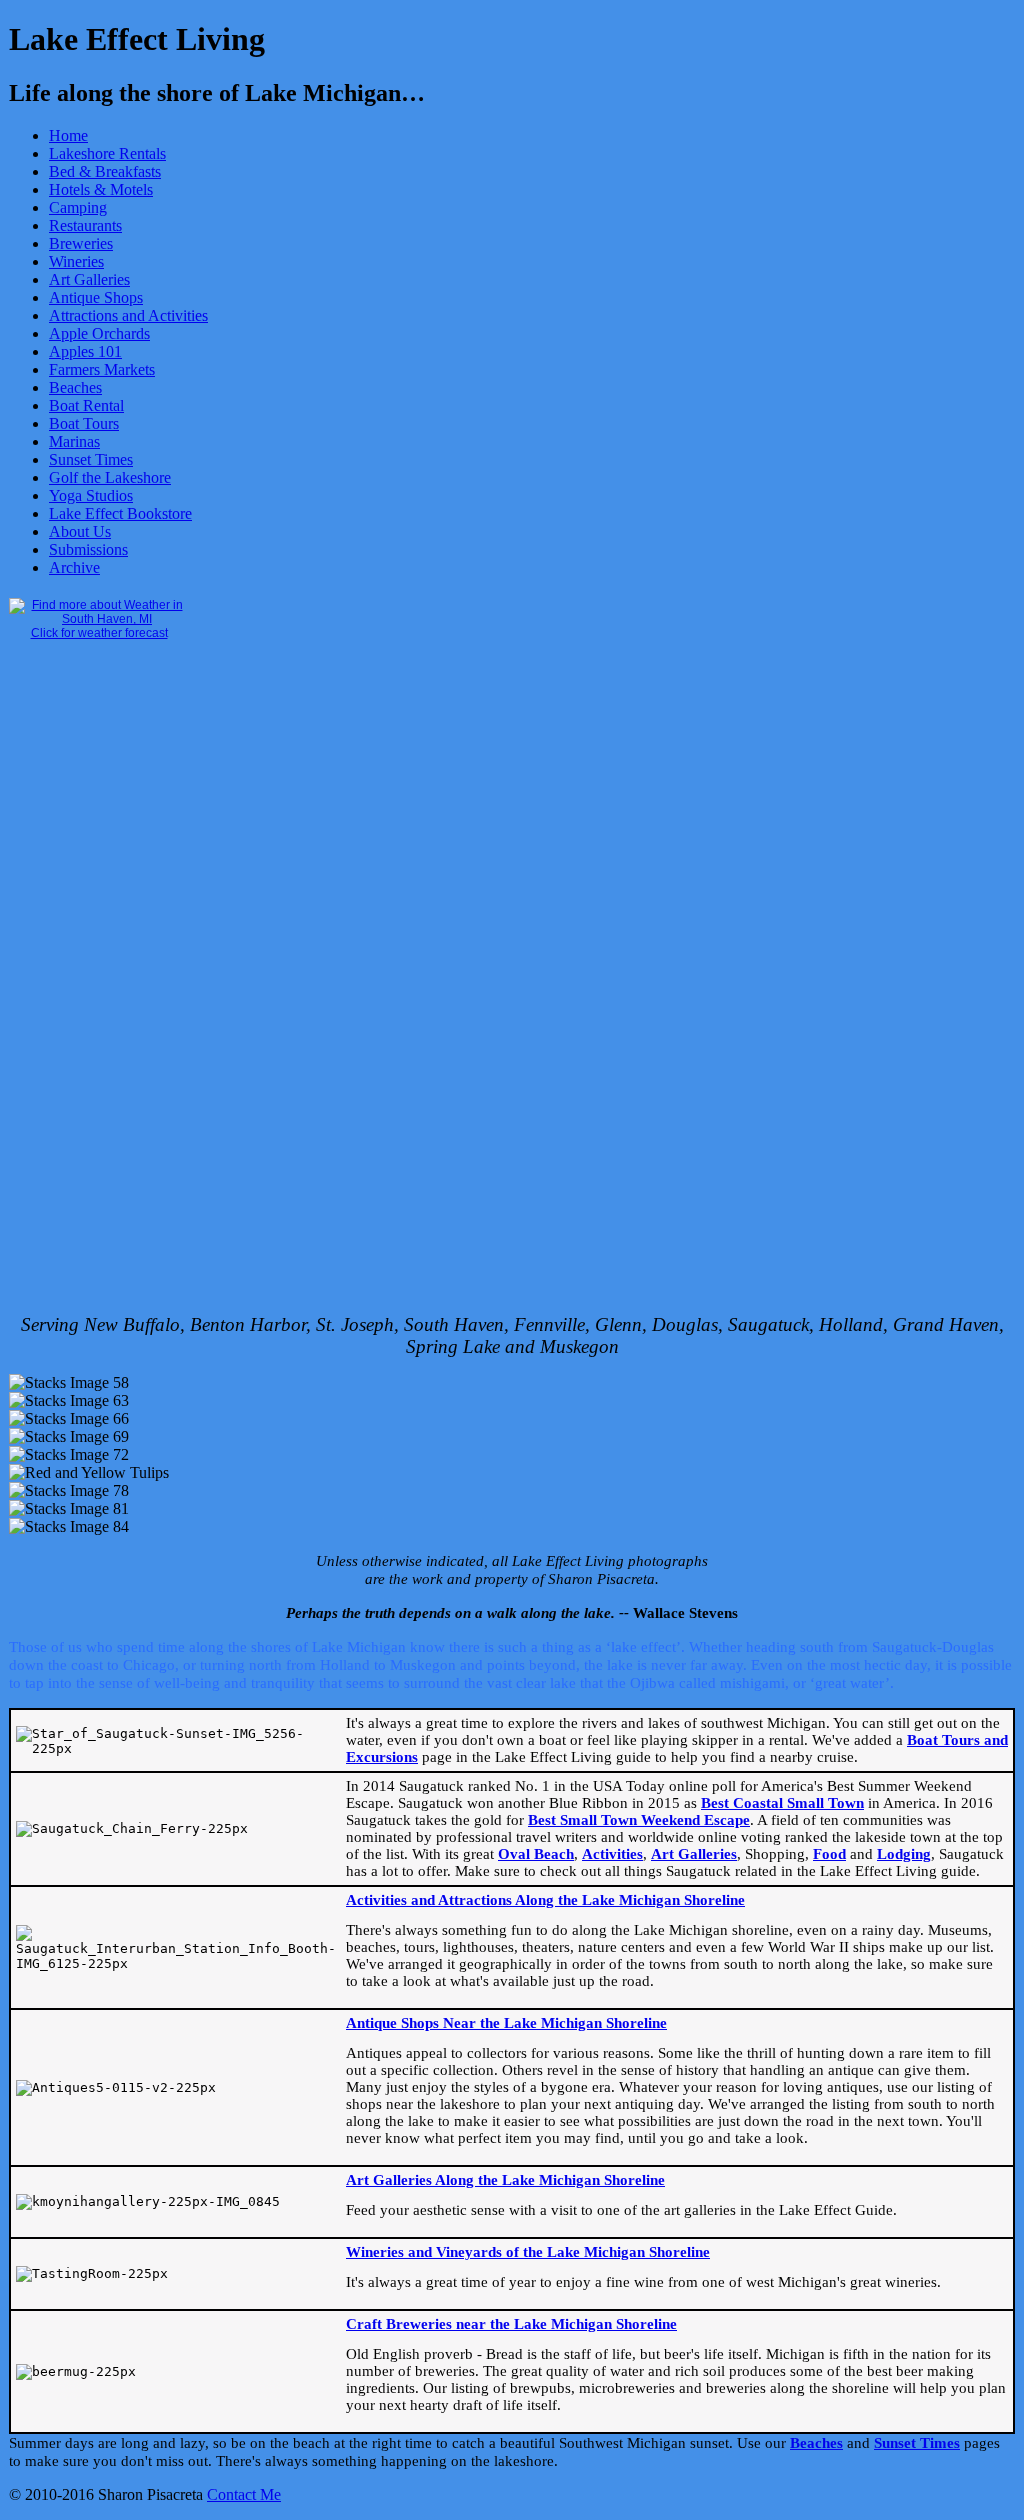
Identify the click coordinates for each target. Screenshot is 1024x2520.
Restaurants (85, 225)
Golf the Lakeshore (110, 477)
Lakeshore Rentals (107, 153)
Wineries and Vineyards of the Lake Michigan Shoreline (528, 2252)
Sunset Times (91, 459)
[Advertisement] (89, 994)
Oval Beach (536, 1854)
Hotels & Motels (101, 189)
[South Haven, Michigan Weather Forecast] (99, 619)
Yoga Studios (91, 495)
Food (829, 1854)
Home (68, 135)
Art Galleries (89, 279)
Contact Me (244, 2494)
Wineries (76, 261)
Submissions (88, 549)
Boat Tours (84, 423)
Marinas (74, 441)
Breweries (81, 243)
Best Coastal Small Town (782, 1803)
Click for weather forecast (99, 633)
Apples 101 (85, 351)
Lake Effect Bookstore (120, 513)
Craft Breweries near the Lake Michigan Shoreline (511, 2324)
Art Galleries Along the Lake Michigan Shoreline (505, 2180)
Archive (74, 567)
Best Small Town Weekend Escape (639, 1820)
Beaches (75, 387)
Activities (612, 1854)
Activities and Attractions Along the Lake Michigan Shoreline (545, 1900)
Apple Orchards (99, 333)
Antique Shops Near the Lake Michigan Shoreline (506, 2023)
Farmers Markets (102, 369)
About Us (80, 531)
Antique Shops (96, 297)
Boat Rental (86, 405)
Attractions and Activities (128, 315)
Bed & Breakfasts (105, 171)
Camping (78, 207)
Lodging (904, 1854)
